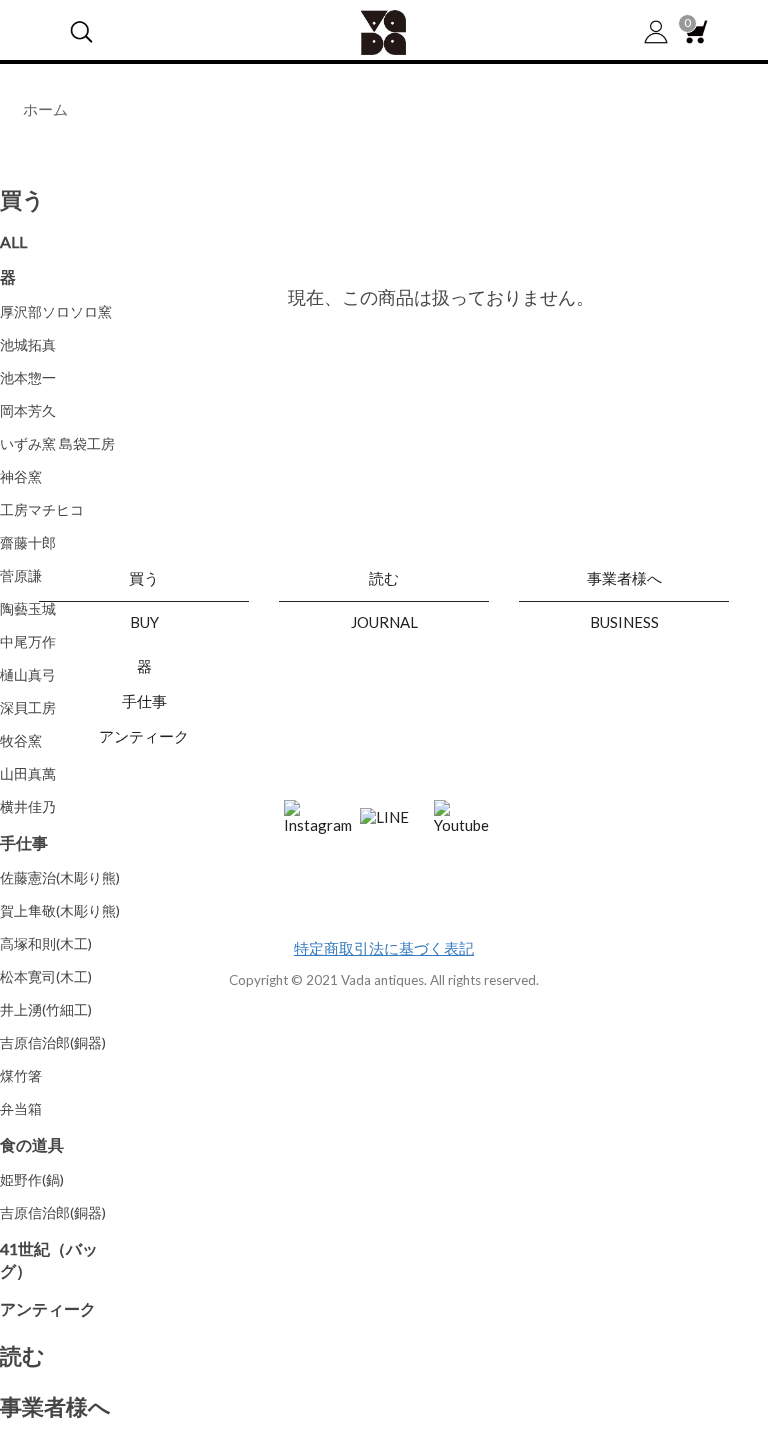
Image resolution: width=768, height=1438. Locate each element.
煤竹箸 (21, 1075)
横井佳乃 (28, 806)
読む (22, 1355)
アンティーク (48, 1308)
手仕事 (24, 842)
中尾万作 (28, 641)
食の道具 (32, 1144)
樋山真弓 (28, 674)
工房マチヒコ (42, 509)
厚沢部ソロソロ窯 (56, 311)
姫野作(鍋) (32, 1179)
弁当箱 (21, 1108)
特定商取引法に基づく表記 (384, 948)
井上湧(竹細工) (46, 1009)
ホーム (45, 109)
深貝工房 (28, 707)
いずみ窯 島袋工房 (57, 443)
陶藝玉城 (28, 608)
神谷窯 (21, 476)
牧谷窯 (21, 740)
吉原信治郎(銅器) (53, 1042)
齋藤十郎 (28, 542)
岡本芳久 (28, 410)
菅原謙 (21, 575)
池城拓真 (28, 344)
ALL (13, 241)
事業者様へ (55, 1406)
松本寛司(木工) (46, 976)
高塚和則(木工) (46, 943)
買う (22, 199)
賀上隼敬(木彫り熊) (60, 910)
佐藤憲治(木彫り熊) (60, 877)
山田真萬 (28, 773)
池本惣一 (28, 377)
